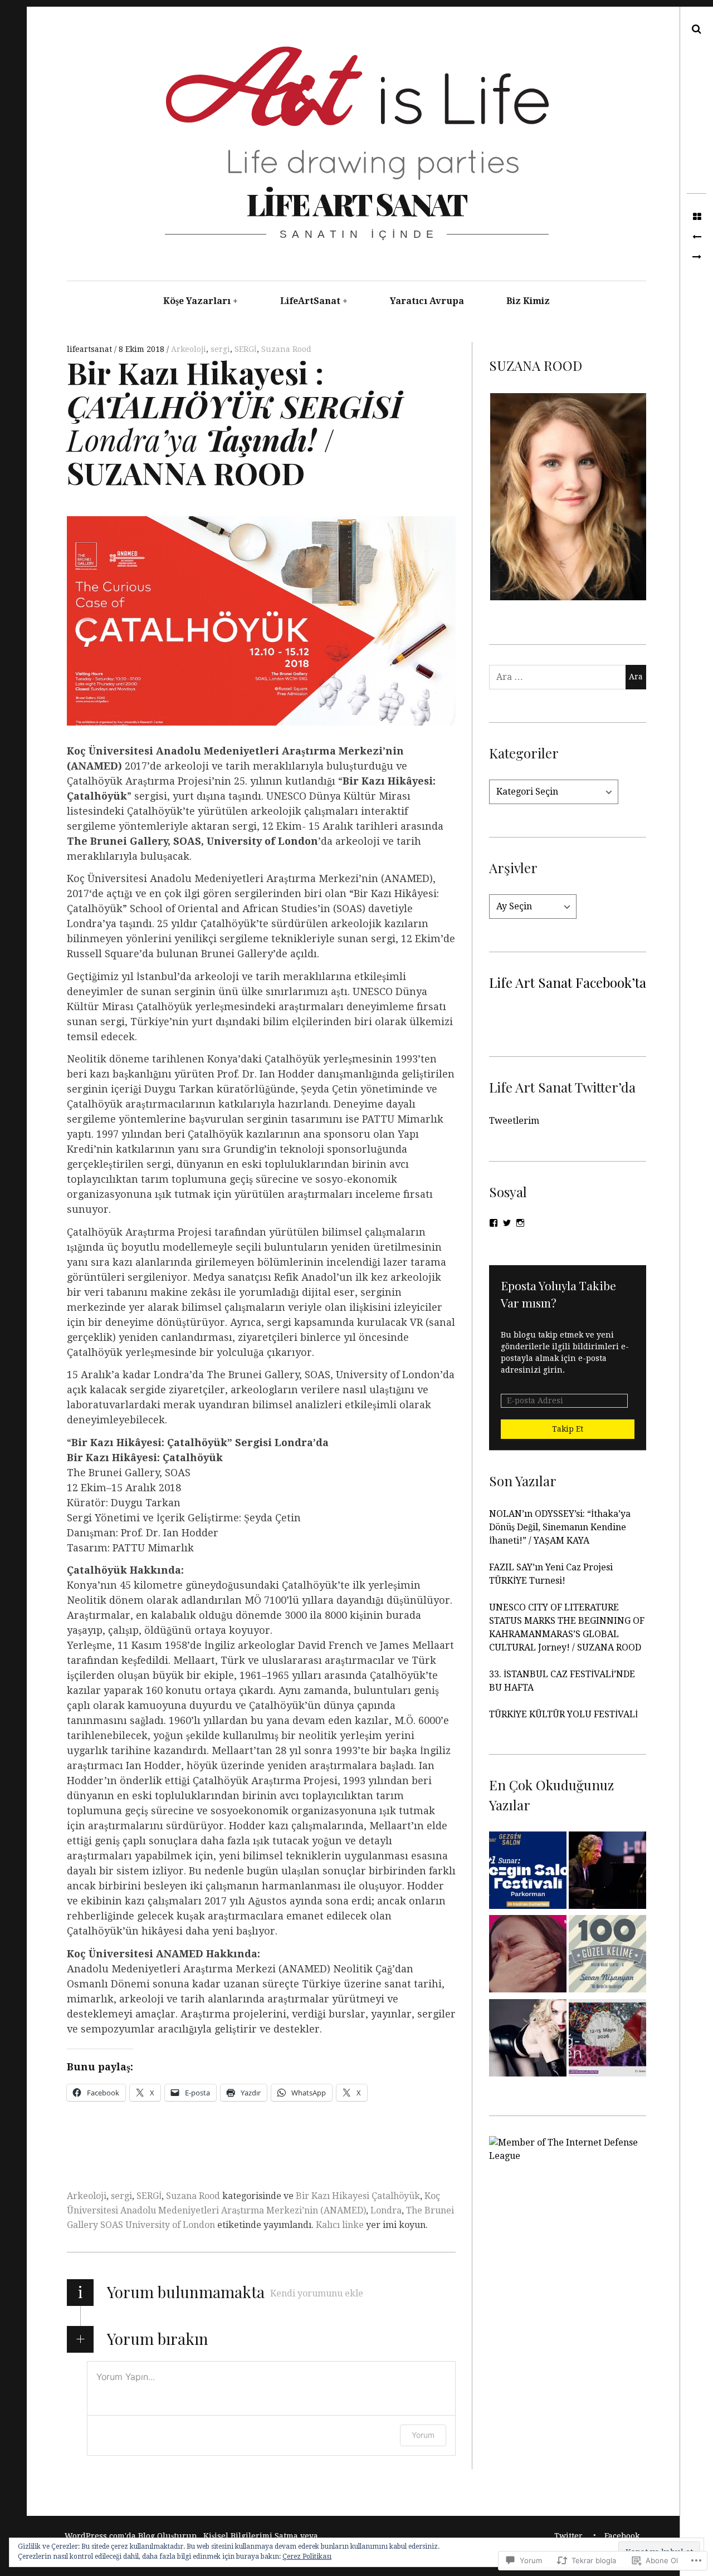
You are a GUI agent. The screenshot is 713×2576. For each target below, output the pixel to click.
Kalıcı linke (340, 2225)
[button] (568, 497)
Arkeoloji (189, 349)
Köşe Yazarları (197, 301)
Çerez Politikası (307, 2557)
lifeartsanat (91, 349)
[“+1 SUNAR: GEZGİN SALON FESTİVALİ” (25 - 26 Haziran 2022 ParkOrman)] (528, 1872)
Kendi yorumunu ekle (317, 2293)
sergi (220, 349)
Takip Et (568, 1429)
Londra (386, 2210)
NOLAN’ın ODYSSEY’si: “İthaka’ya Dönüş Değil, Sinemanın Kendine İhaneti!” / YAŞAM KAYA (560, 1527)
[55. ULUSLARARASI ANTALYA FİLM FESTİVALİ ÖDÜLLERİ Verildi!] (697, 237)
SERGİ (246, 349)
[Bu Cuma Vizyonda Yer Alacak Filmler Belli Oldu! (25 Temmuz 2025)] (528, 1956)
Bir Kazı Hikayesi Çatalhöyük (358, 2196)
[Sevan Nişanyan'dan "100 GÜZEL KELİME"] (607, 1956)
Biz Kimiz (528, 301)
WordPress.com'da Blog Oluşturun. (132, 2536)
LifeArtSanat (310, 301)
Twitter (568, 2536)
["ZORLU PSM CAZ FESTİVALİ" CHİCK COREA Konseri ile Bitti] (607, 1872)
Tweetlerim (514, 1121)
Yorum (423, 2435)
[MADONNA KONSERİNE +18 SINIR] (528, 2040)
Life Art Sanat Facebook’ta (568, 982)
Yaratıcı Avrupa (427, 301)
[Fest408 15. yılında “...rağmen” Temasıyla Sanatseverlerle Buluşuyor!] (607, 2040)
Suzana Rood (286, 349)
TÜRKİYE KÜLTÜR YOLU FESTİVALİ (565, 1714)
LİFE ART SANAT (356, 204)
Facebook (622, 2536)
